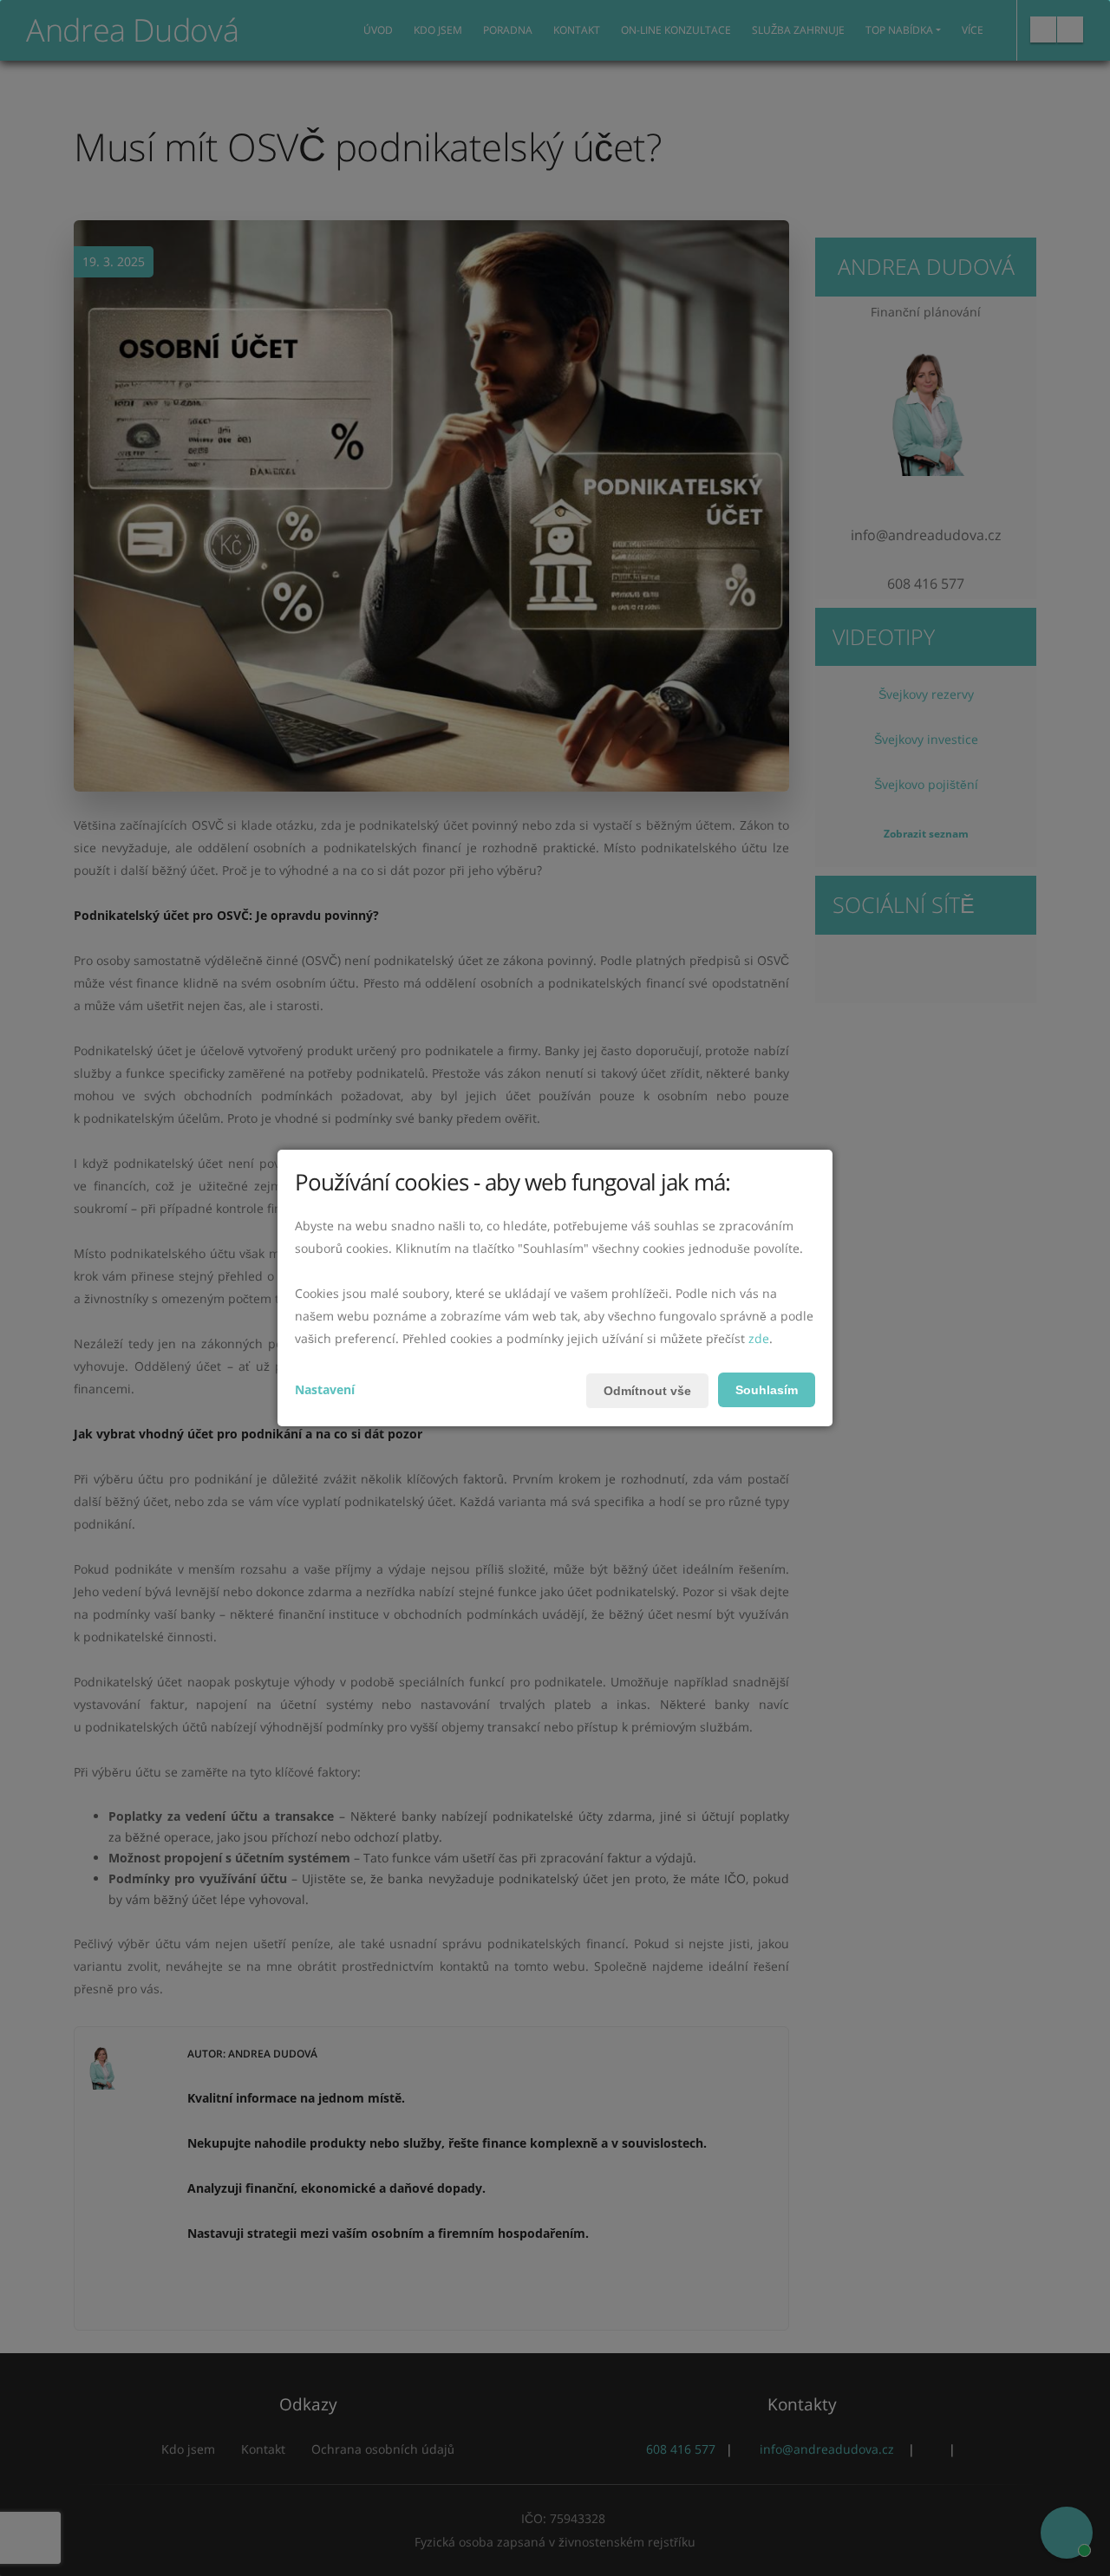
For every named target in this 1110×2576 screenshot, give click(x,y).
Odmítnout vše (647, 1391)
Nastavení (325, 1389)
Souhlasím (767, 1390)
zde (759, 1338)
